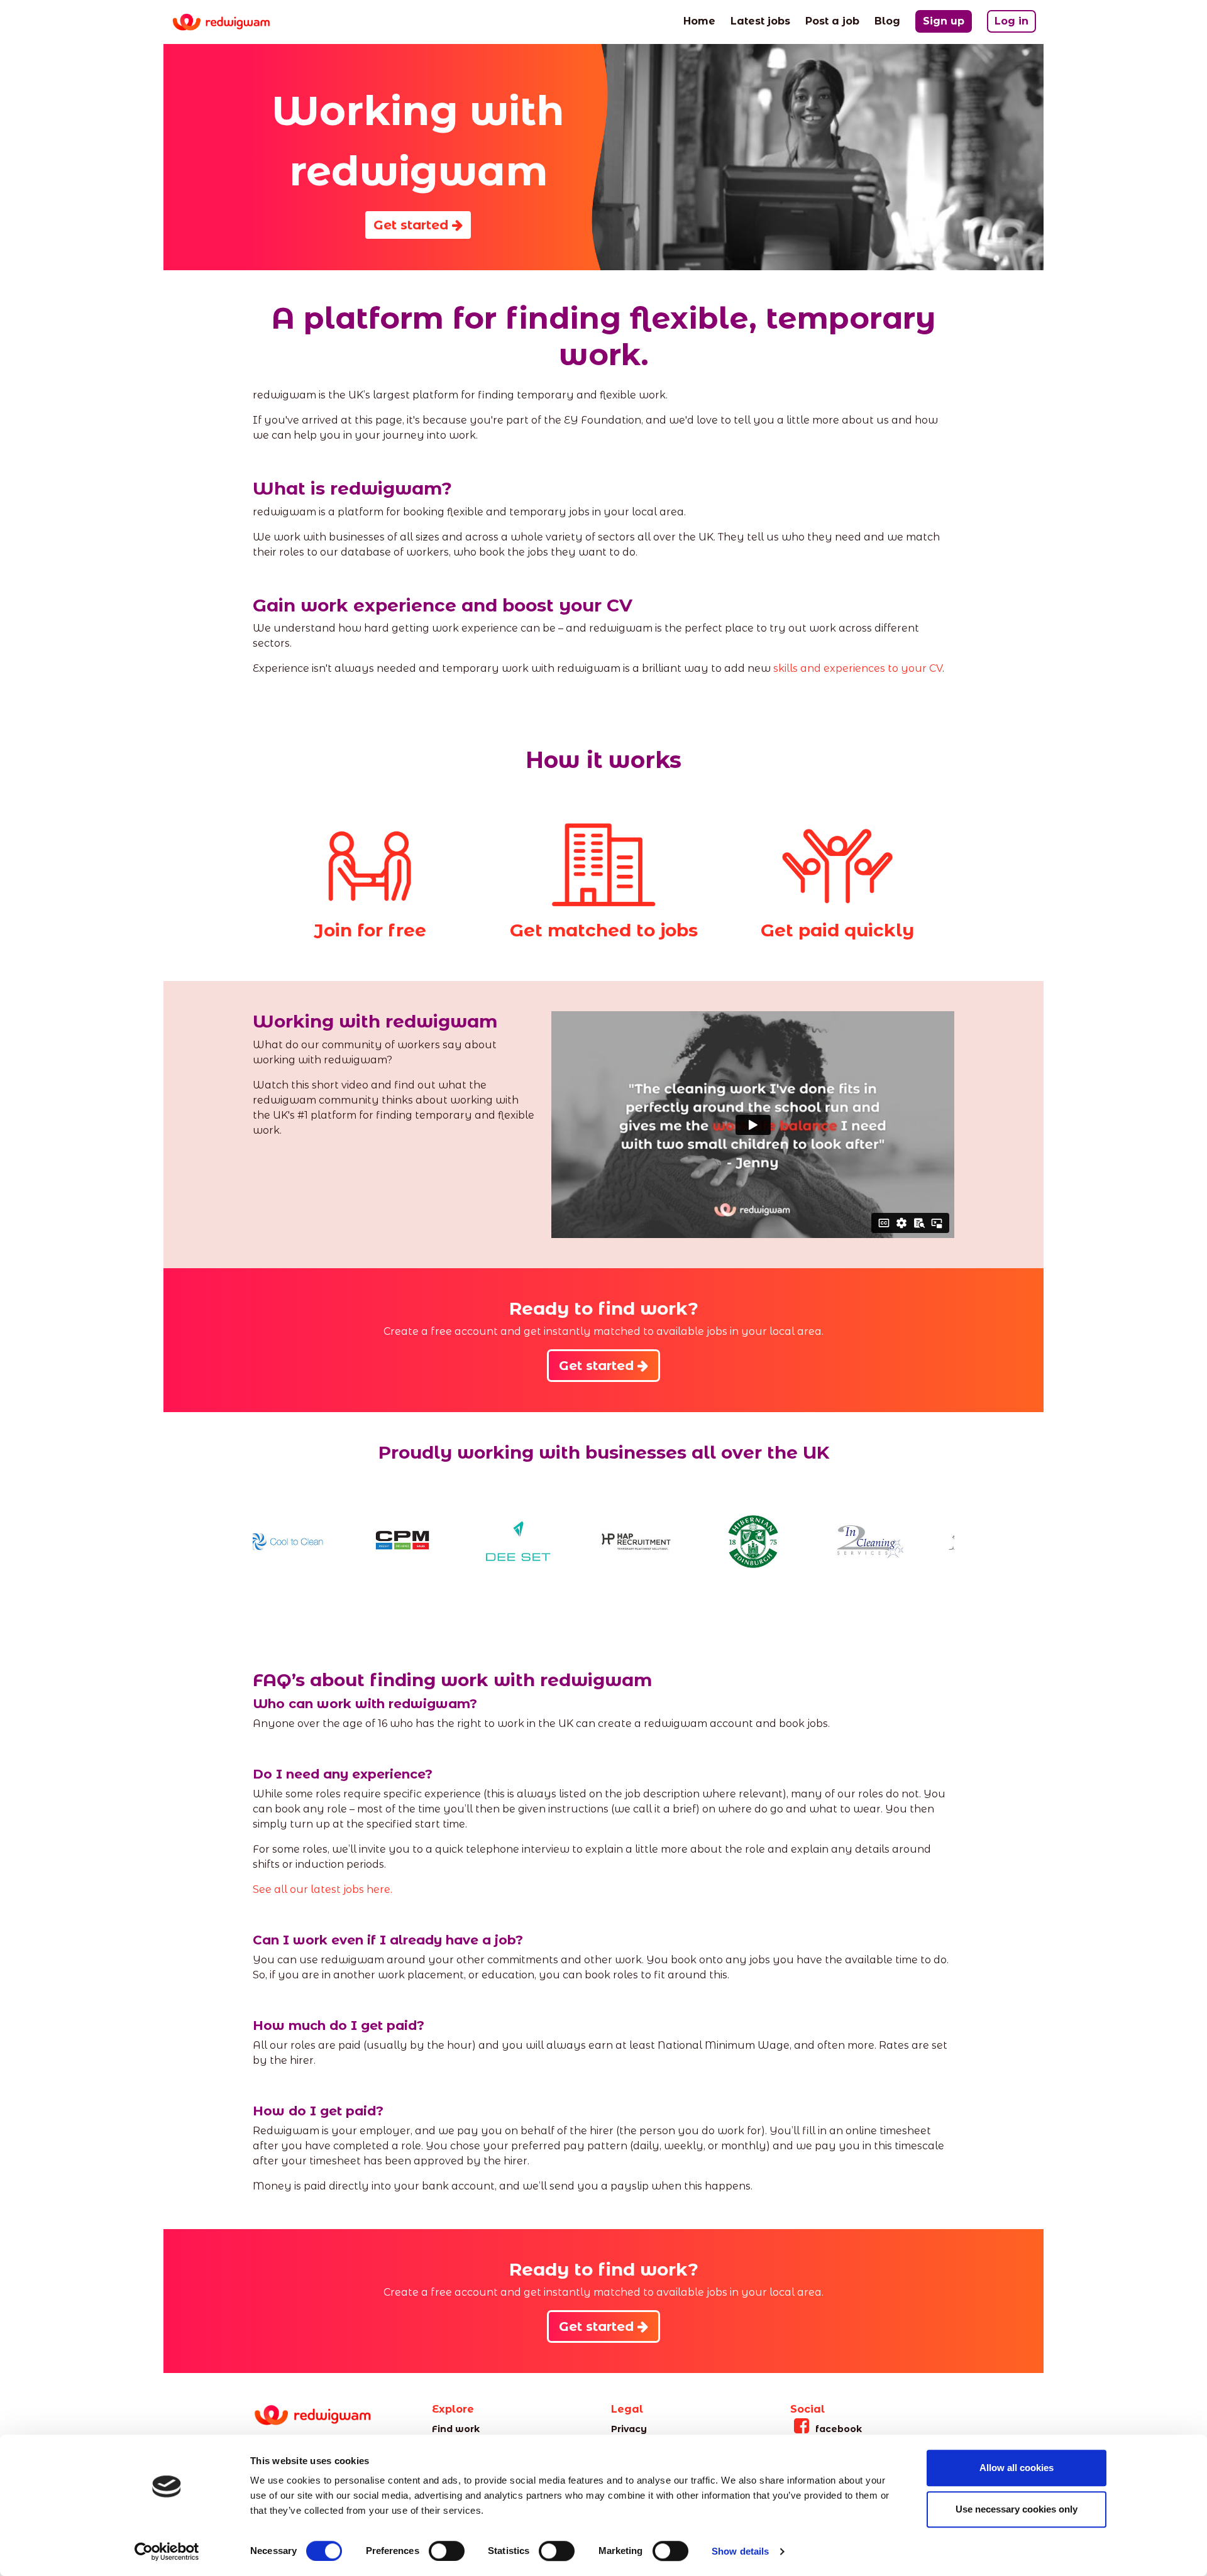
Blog (887, 21)
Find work (456, 2429)
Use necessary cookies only (1017, 2509)
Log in (1011, 21)
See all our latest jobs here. (324, 1889)
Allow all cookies (1017, 2468)
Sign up (944, 21)
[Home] (231, 22)
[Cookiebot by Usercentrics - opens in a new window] (167, 2551)
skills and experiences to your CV (858, 668)
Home (699, 21)
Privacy (629, 2429)
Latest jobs (760, 21)
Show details (740, 2551)
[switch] (447, 2551)
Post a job (832, 21)
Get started (413, 225)
